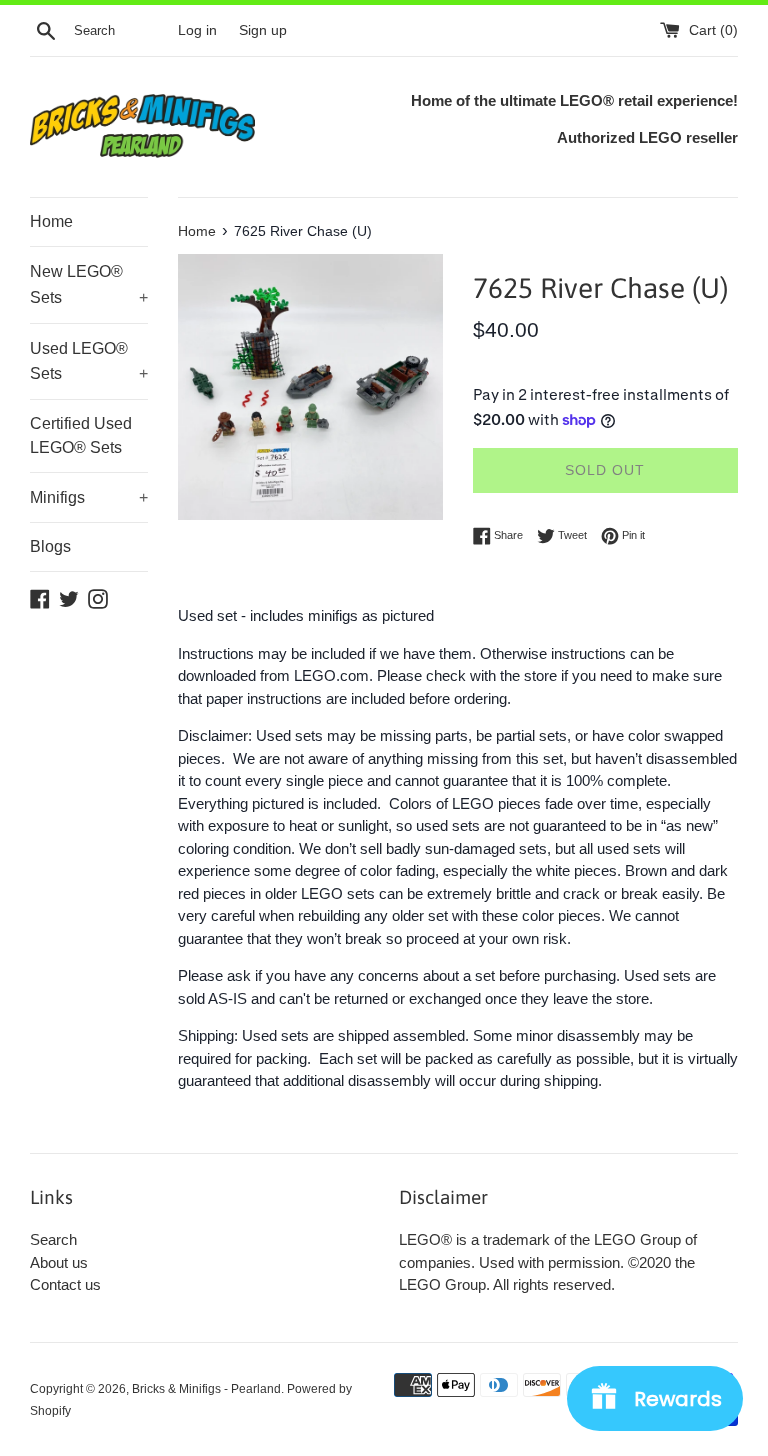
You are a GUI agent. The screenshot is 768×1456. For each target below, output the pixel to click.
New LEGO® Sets (89, 284)
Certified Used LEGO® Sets (81, 435)
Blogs (50, 546)
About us (59, 1262)
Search (53, 1239)
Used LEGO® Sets (89, 361)
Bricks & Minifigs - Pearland (206, 1389)
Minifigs (89, 497)
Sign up (263, 30)
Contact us (65, 1284)
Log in (197, 30)
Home (51, 221)
